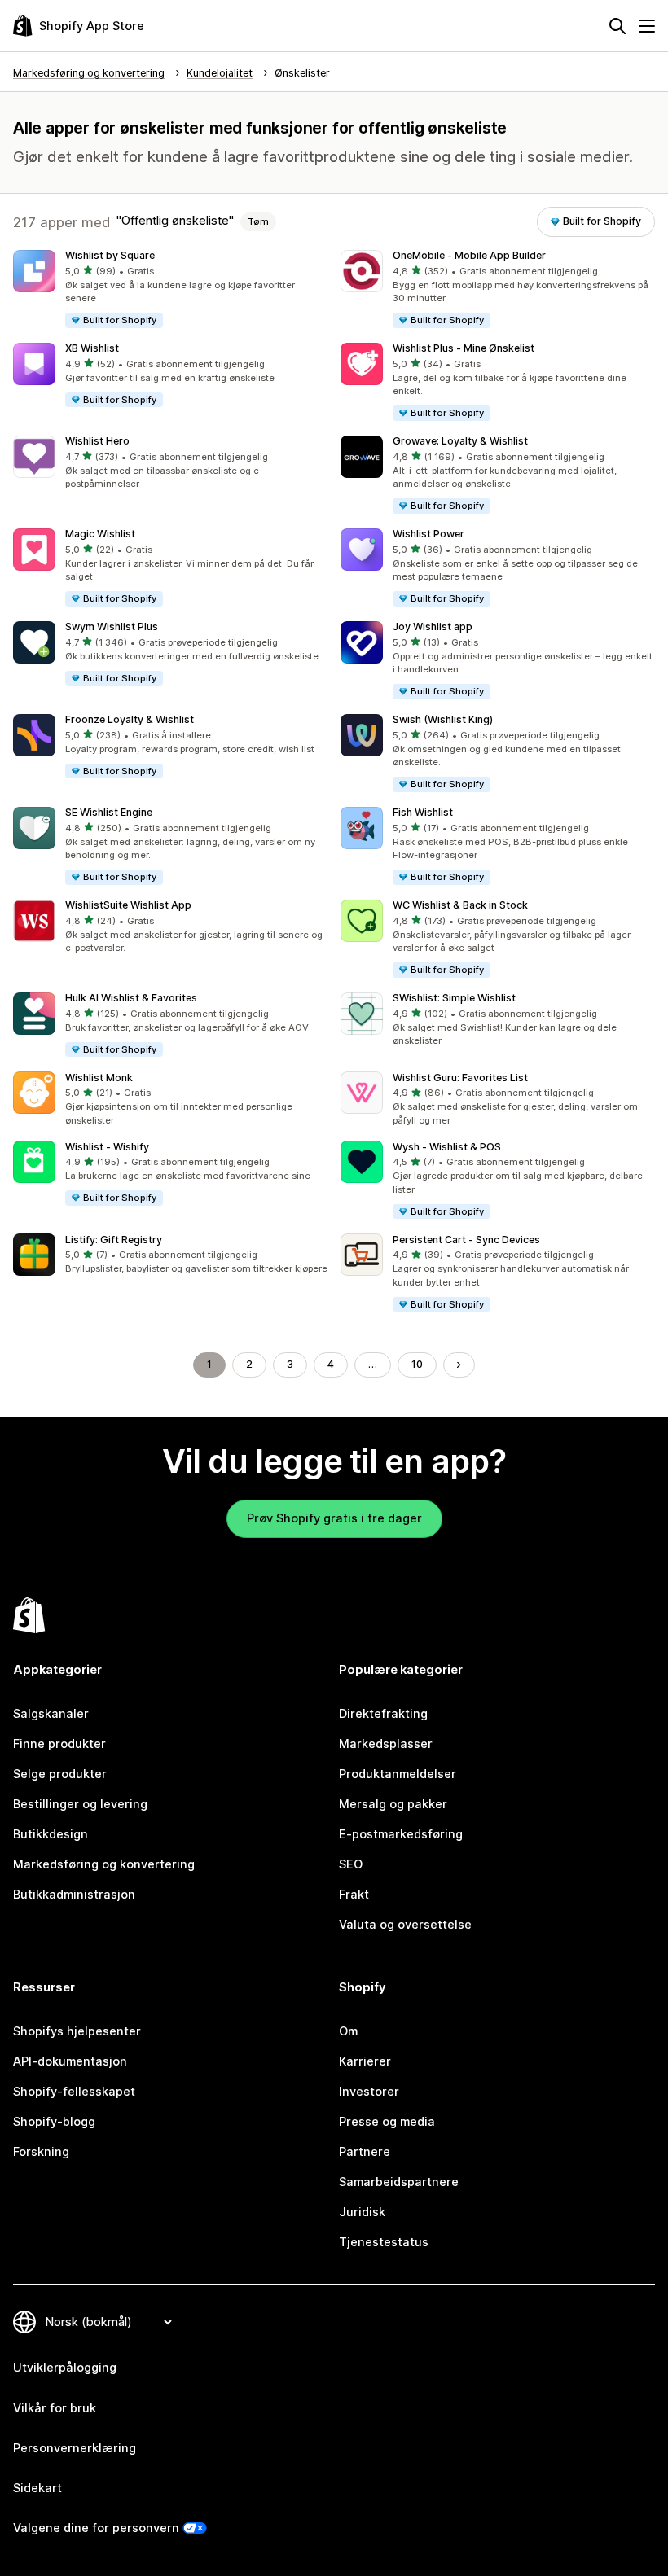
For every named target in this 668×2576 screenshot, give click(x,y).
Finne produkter (59, 1744)
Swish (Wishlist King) (443, 719)
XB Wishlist (92, 348)
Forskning (41, 2152)
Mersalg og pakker (393, 1804)
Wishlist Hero (97, 441)
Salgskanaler (51, 1714)
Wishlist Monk (99, 1078)
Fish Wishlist (423, 812)
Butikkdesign (51, 1834)
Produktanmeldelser (398, 1774)
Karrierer (365, 2061)
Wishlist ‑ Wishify (107, 1147)
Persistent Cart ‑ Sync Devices (466, 1240)
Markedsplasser (386, 1744)
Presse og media (387, 2122)
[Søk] (617, 26)
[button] (170, 290)
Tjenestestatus (384, 2242)
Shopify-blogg (54, 2122)
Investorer (369, 2092)
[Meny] (647, 26)
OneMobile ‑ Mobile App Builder (469, 255)
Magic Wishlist (100, 534)
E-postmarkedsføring (401, 1834)
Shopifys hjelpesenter (77, 2031)
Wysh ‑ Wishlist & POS (447, 1147)
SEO (351, 1864)
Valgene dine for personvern (96, 2528)
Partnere (365, 2152)
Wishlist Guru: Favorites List (460, 1078)
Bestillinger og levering (80, 1804)
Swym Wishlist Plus (112, 626)
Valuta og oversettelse (405, 1925)
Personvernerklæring (75, 2448)
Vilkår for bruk (55, 2408)
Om (348, 2031)
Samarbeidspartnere (399, 2182)
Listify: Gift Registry (114, 1240)
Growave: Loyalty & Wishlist (460, 441)
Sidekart (37, 2488)
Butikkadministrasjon (74, 1895)
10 (417, 1364)
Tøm (258, 221)
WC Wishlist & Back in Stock (460, 905)
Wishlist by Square (110, 255)
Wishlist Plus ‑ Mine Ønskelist (464, 348)
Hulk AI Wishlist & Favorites (131, 998)
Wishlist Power (428, 534)
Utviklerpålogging (65, 2368)
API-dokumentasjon (70, 2061)
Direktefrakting (383, 1714)
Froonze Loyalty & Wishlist (130, 719)
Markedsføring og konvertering (104, 1864)
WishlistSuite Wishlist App (128, 905)
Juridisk (362, 2212)
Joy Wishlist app (433, 626)
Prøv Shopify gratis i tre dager (334, 1518)
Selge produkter (60, 1774)
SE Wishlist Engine (109, 812)
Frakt (354, 1895)
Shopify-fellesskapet (74, 2092)
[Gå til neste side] (459, 1365)
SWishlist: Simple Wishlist (454, 998)
